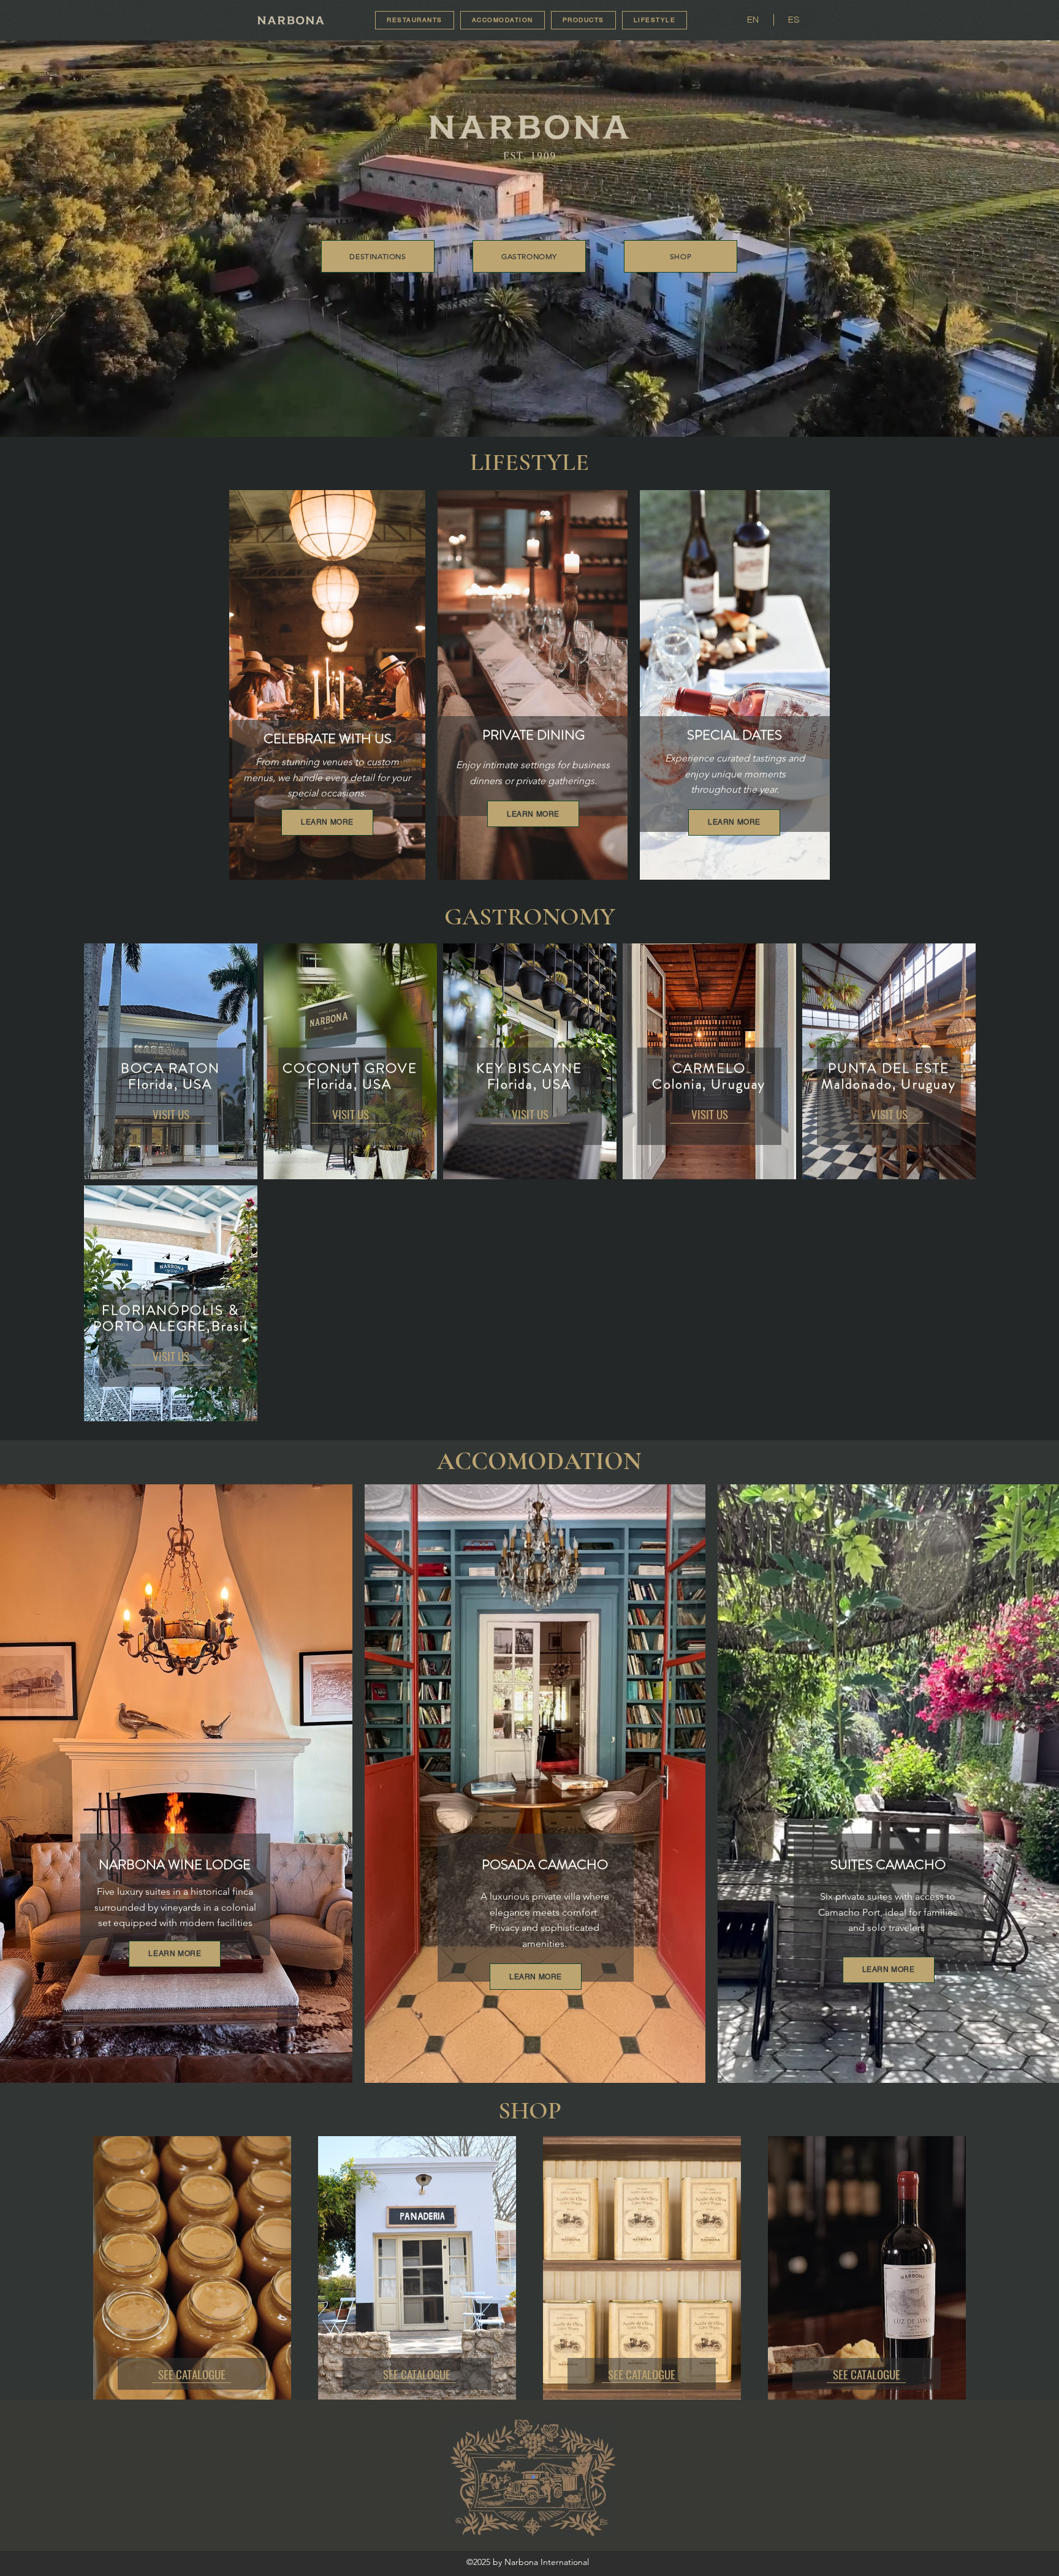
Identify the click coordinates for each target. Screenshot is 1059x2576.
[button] (655, 20)
